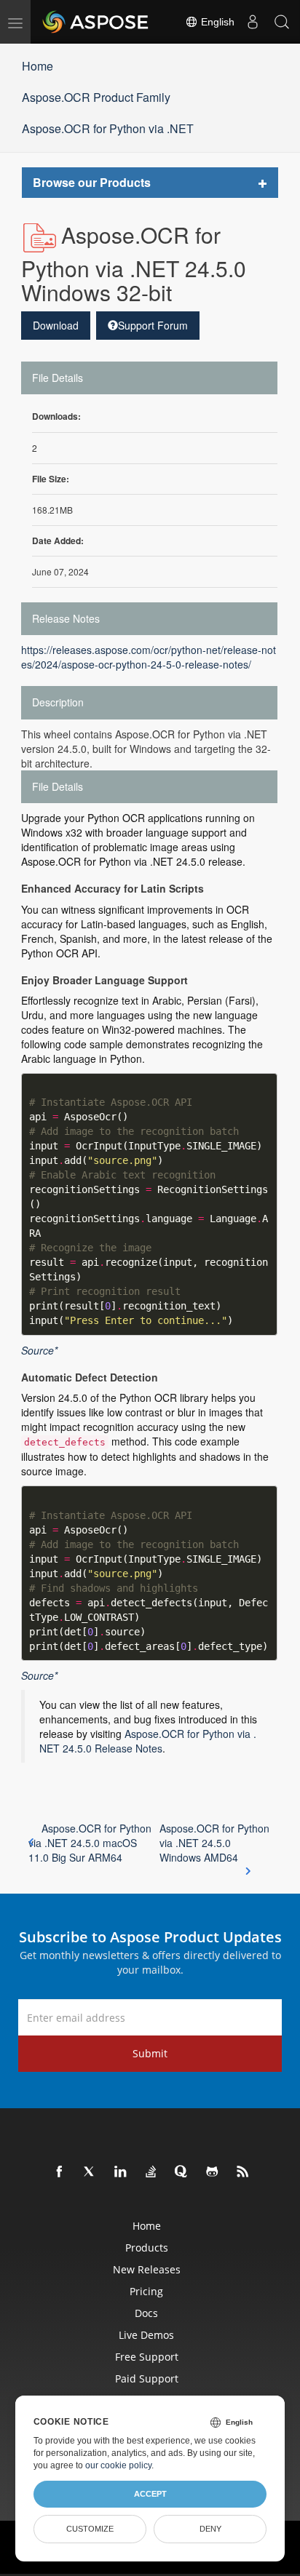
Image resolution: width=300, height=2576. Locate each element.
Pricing (146, 2291)
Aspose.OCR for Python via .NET (108, 128)
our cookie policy (118, 2465)
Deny (210, 2529)
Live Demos (146, 2335)
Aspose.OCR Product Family (96, 97)
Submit (150, 2053)
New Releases (147, 2269)
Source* (39, 1350)
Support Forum (153, 325)
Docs (146, 2313)
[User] (253, 22)
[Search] (282, 22)
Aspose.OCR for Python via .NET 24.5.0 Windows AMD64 (214, 1843)
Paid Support (147, 2378)
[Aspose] (96, 22)
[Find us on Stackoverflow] (151, 2172)
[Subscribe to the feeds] (243, 2172)
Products (147, 2248)
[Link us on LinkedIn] (121, 2172)
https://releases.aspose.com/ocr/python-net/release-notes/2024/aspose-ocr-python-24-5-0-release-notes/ (149, 657)
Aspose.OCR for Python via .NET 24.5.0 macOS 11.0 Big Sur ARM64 (90, 1843)
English (216, 22)
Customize (90, 2529)
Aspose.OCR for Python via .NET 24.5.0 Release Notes (148, 1741)
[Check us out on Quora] (182, 2172)
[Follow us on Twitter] (90, 2172)
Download (56, 325)
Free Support (147, 2357)
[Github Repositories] (213, 2172)
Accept (150, 2494)
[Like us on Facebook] (60, 2172)
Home (37, 66)
